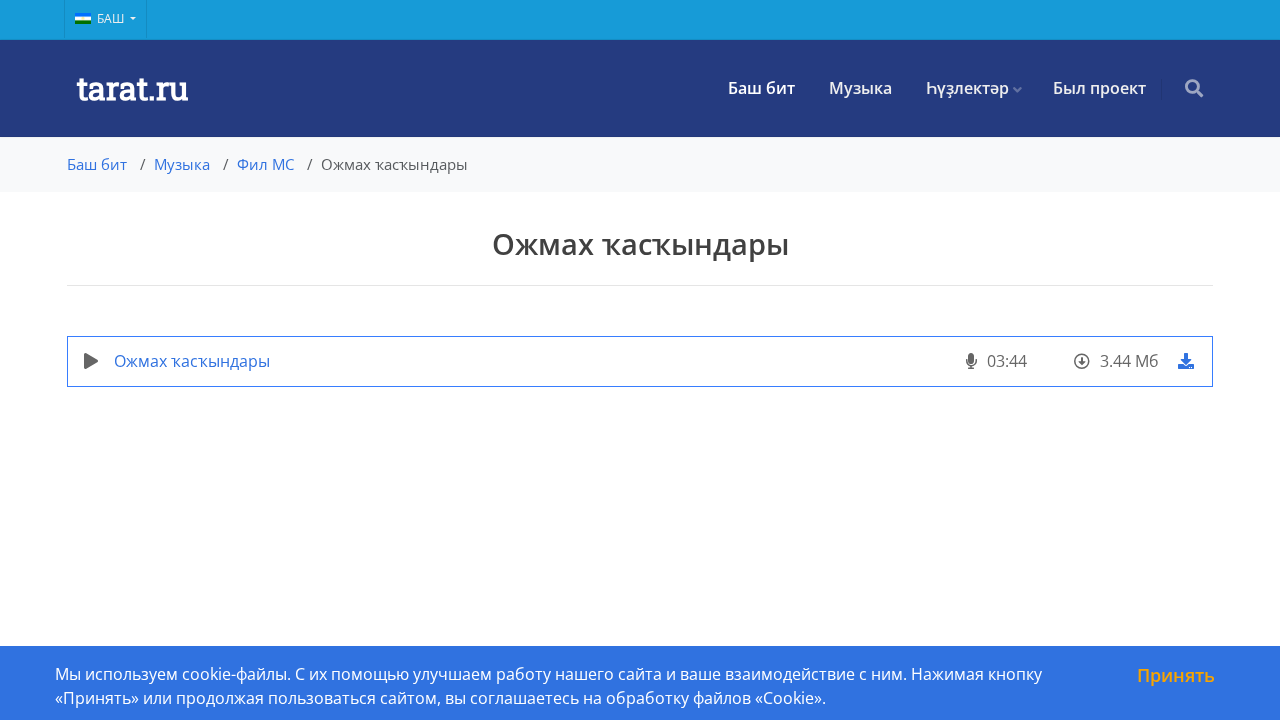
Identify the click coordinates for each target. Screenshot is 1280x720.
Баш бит (761, 88)
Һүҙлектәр (967, 88)
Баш (112, 18)
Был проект (1099, 88)
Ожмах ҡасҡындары (192, 361)
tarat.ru (132, 87)
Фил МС (265, 164)
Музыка (860, 88)
